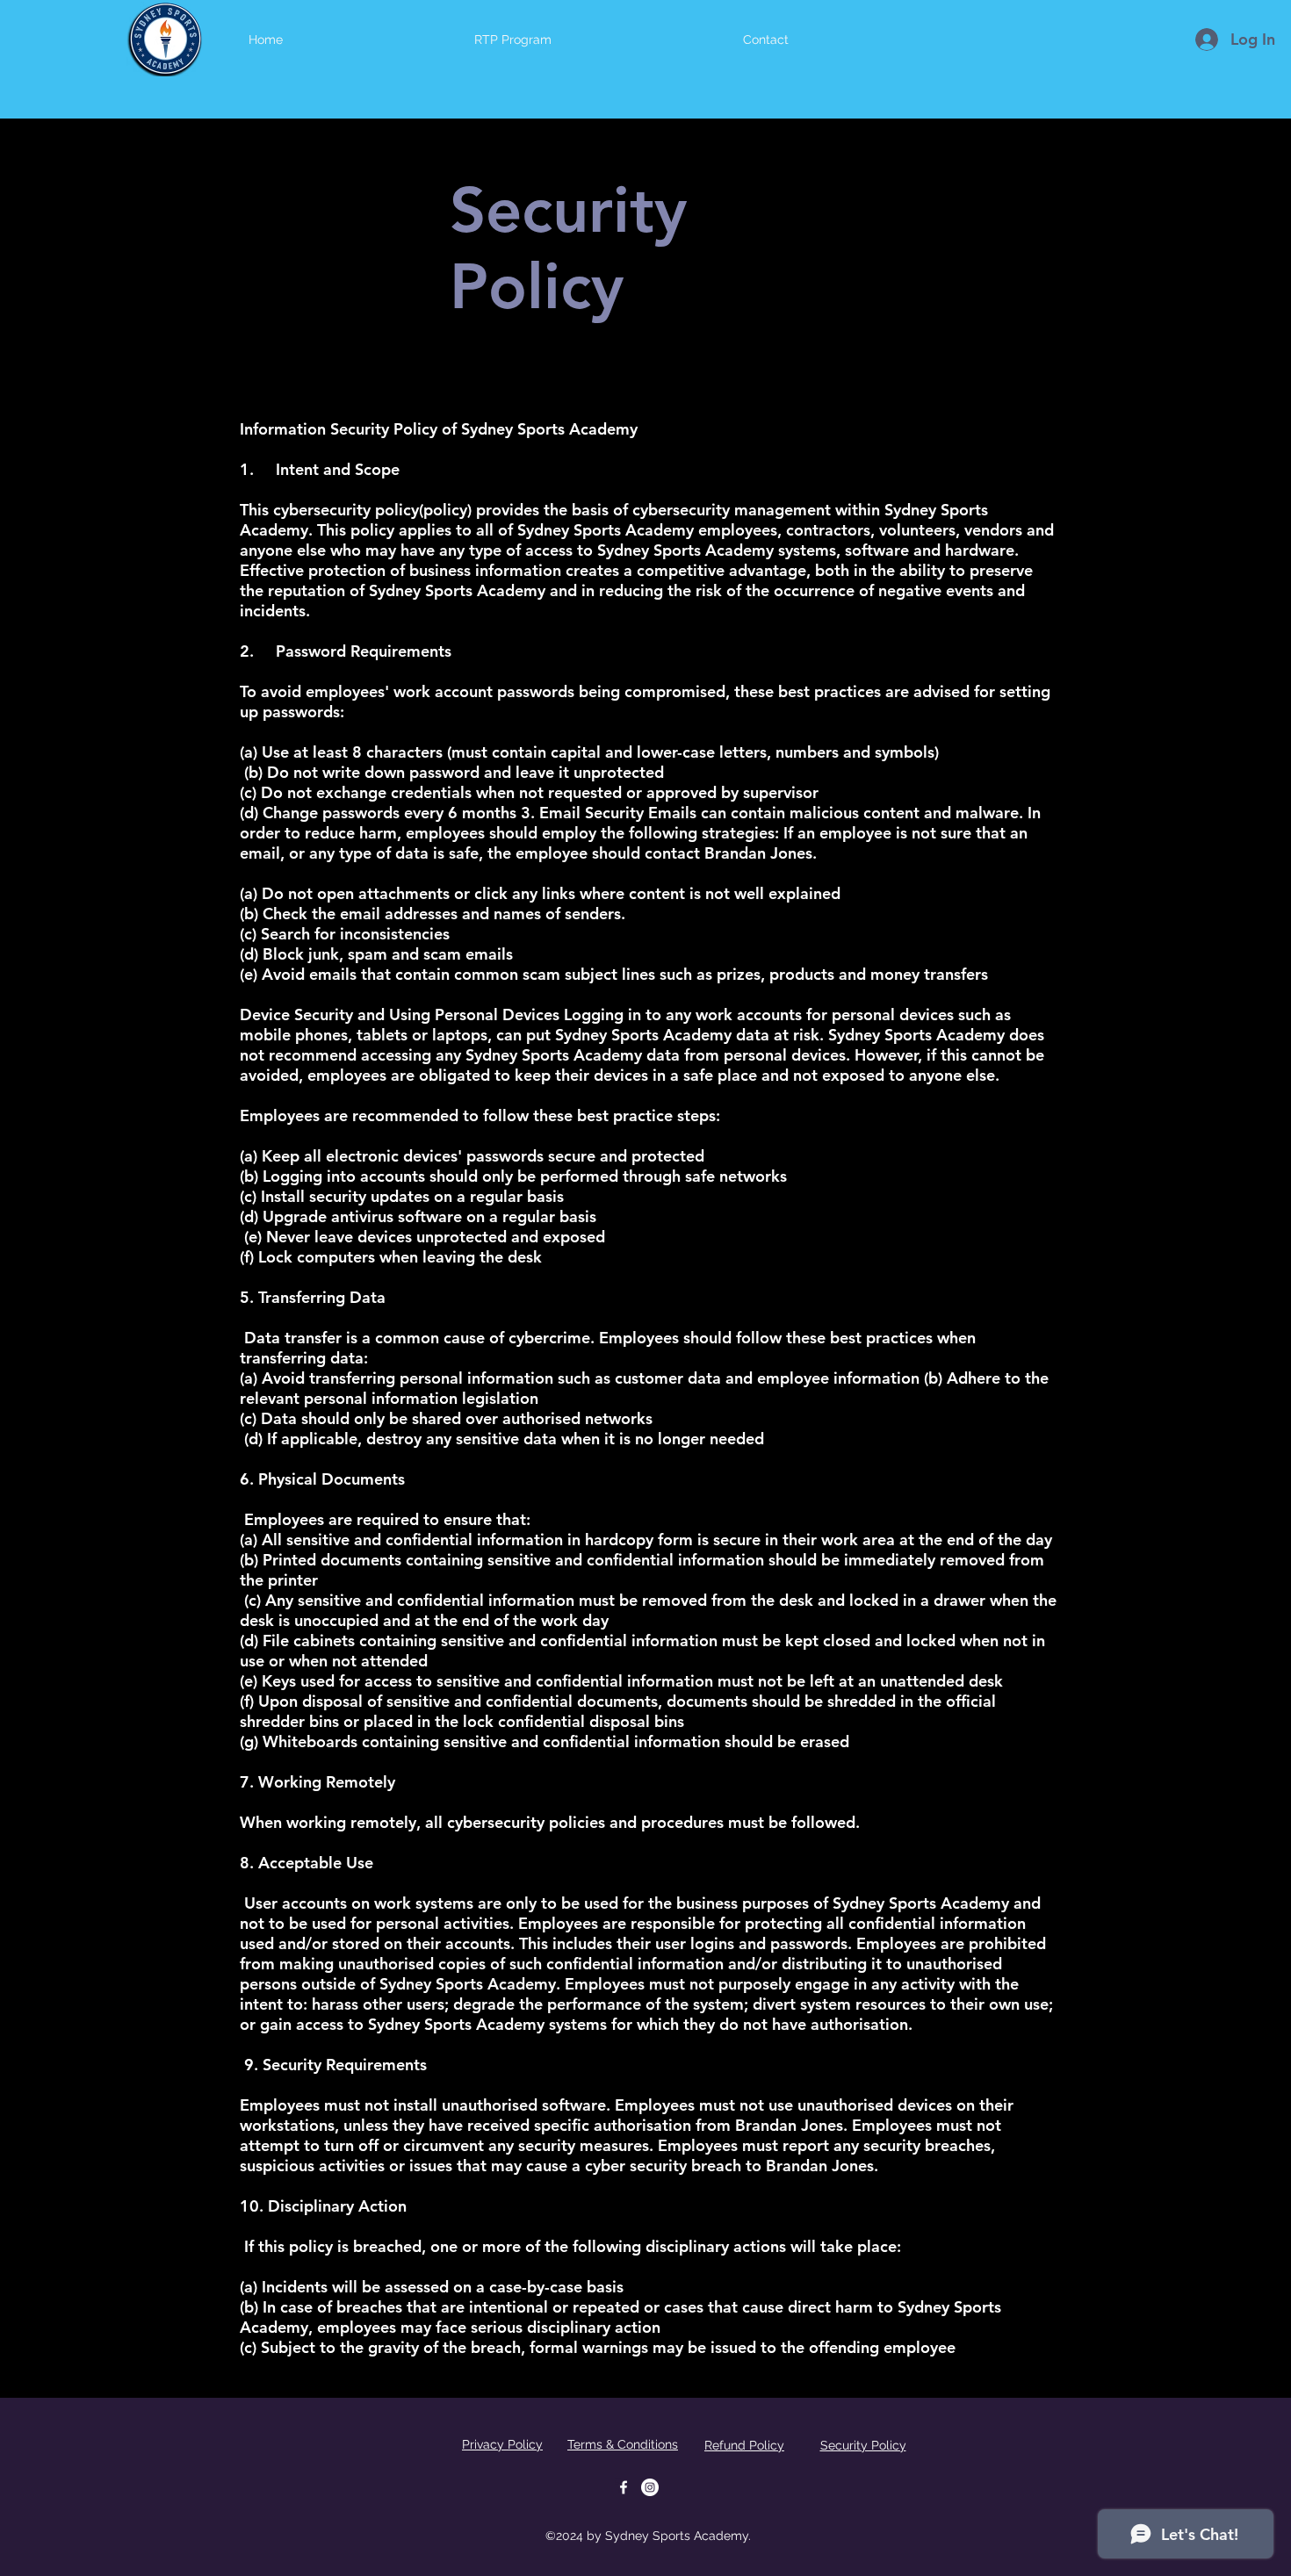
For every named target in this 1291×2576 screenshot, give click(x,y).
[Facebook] (624, 2487)
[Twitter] (650, 2487)
